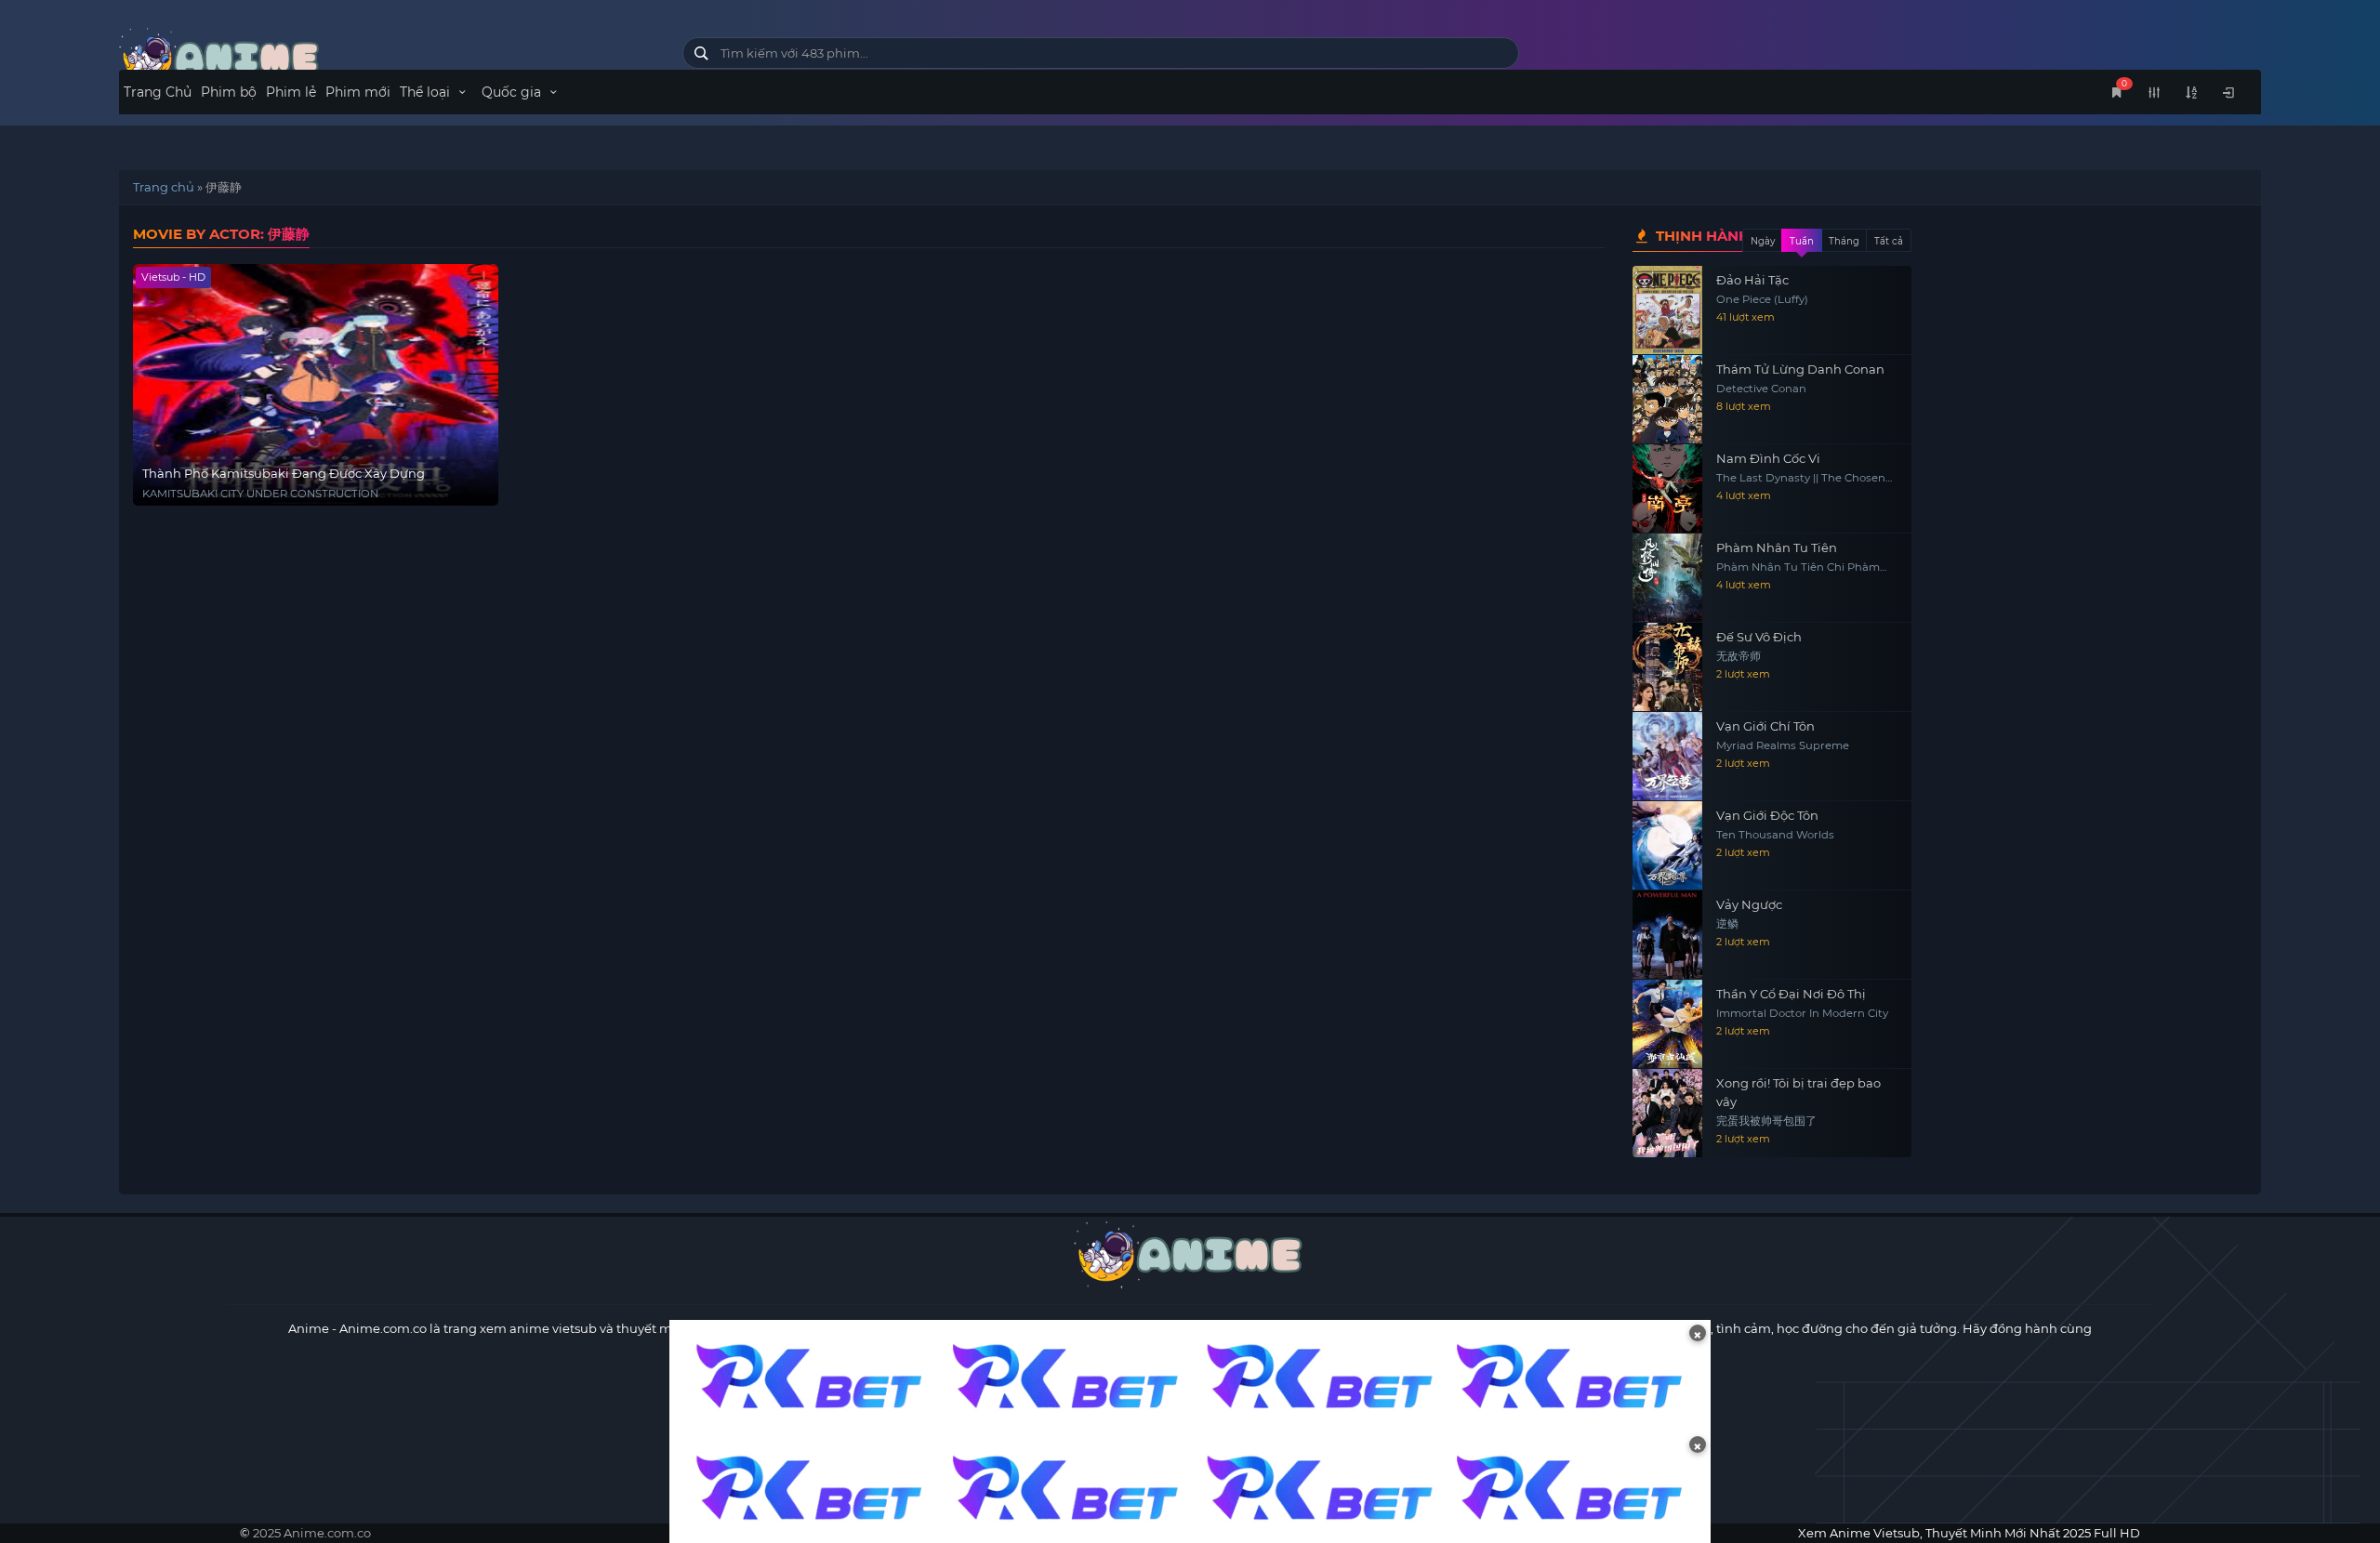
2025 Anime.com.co (312, 1533)
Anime (309, 1328)
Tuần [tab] (1802, 241)
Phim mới (358, 92)
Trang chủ (164, 187)
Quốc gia (513, 92)
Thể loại (427, 92)
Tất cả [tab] (1889, 241)
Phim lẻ (291, 92)
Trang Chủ (158, 92)
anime (387, 58)
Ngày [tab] (1763, 241)
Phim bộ (229, 92)
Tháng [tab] (1844, 241)
